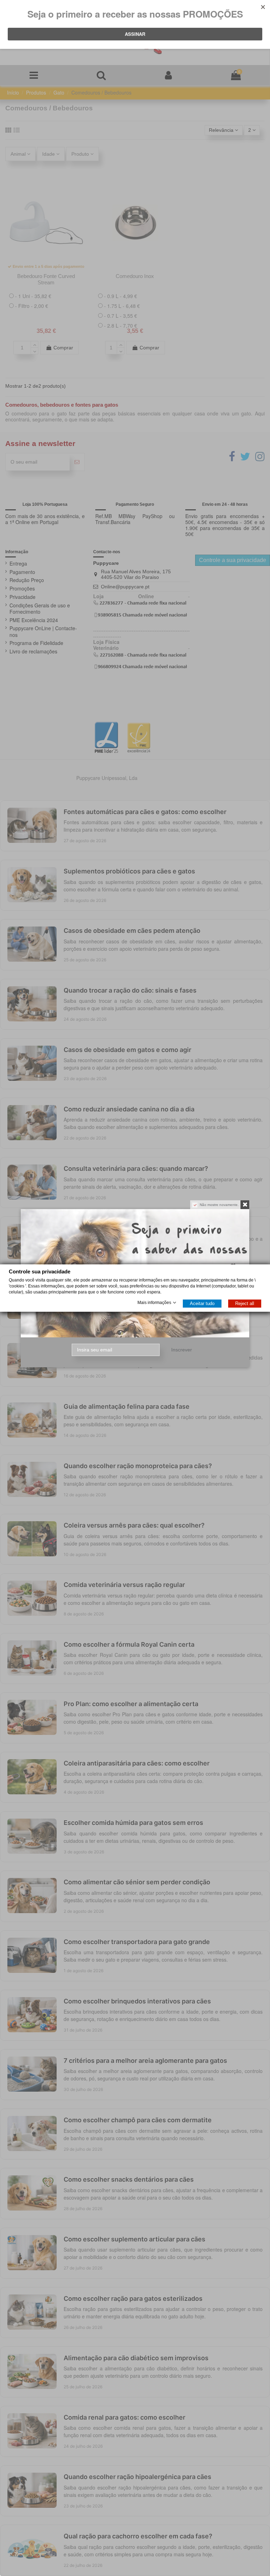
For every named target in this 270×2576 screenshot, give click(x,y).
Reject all (245, 1303)
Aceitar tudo (202, 1303)
